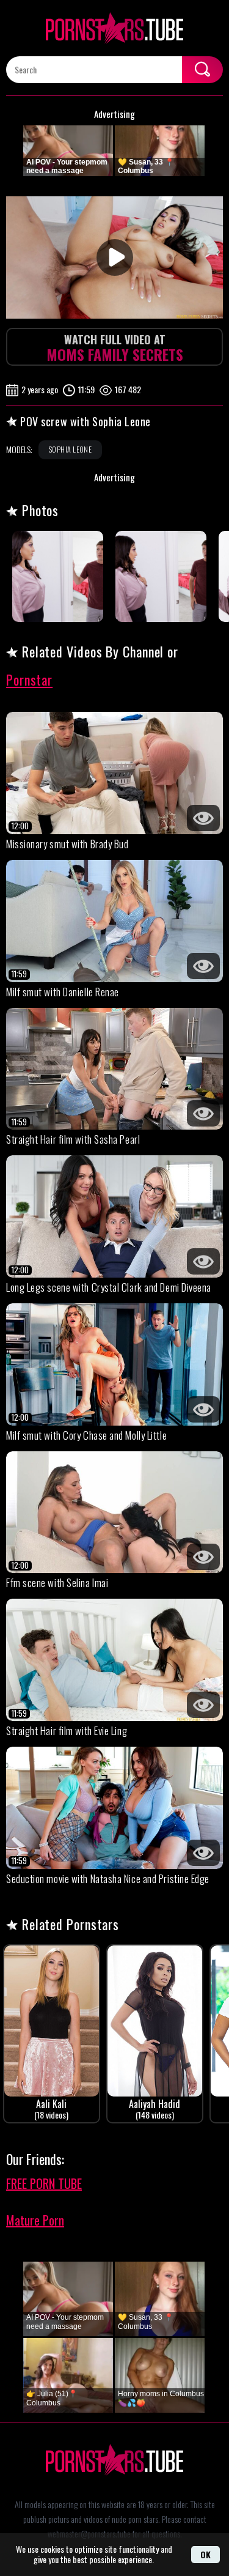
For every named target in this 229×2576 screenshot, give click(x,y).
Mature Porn (35, 2220)
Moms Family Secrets (115, 348)
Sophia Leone (70, 449)
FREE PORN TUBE (44, 2183)
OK (205, 2554)
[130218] (58, 576)
